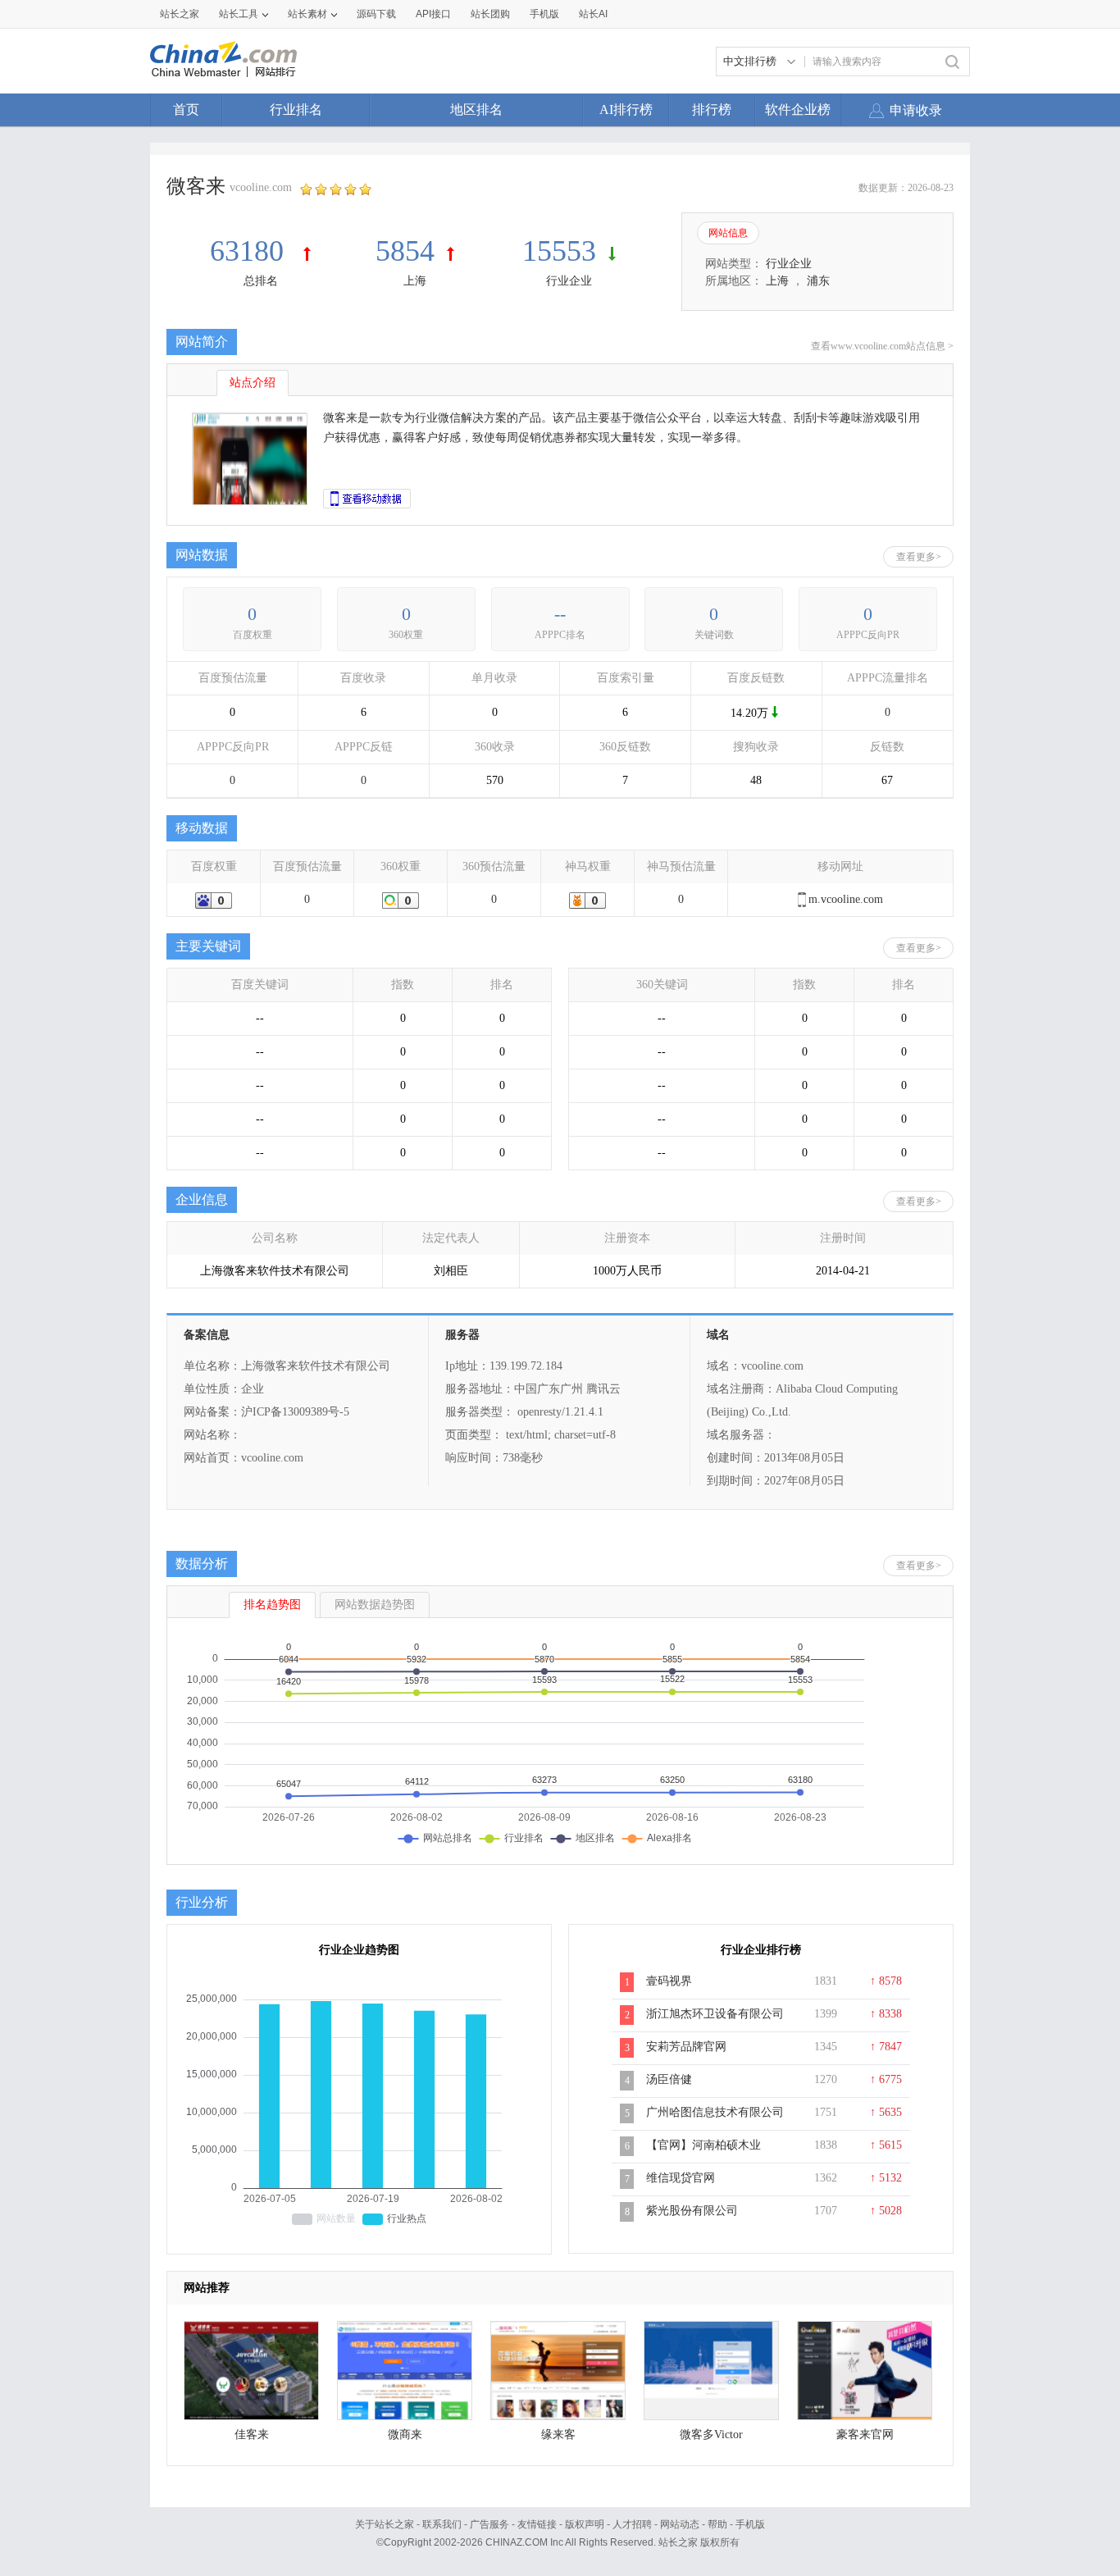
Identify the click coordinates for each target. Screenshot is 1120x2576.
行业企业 (569, 281)
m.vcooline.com (846, 899)
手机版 (750, 2524)
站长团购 (490, 14)
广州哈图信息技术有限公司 (715, 2112)
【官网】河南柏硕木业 (703, 2145)
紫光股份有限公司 (692, 2211)
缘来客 (558, 2435)
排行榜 (712, 109)
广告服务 (489, 2524)
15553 (559, 251)
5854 (405, 251)
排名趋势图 (272, 1605)
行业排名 (296, 109)
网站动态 (680, 2524)
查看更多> (919, 557)
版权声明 (585, 2524)
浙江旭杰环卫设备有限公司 (715, 2014)
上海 (415, 281)
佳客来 (252, 2435)
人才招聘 (632, 2524)
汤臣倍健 (669, 2079)
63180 (250, 251)
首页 (186, 109)
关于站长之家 (385, 2524)
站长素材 (307, 14)
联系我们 (442, 2524)
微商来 (405, 2435)
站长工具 (239, 14)
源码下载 (376, 14)
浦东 (818, 281)
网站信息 (728, 233)
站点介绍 (253, 383)
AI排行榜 (626, 109)
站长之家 (180, 14)
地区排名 (476, 109)
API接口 (433, 14)
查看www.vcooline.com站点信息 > (882, 346)
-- (560, 614)
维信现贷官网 (681, 2178)
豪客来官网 (865, 2435)
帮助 (717, 2524)
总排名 (261, 281)
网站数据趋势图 (375, 1605)
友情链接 (537, 2524)
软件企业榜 (798, 109)
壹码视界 (669, 1981)
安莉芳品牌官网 (686, 2047)
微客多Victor (711, 2435)
